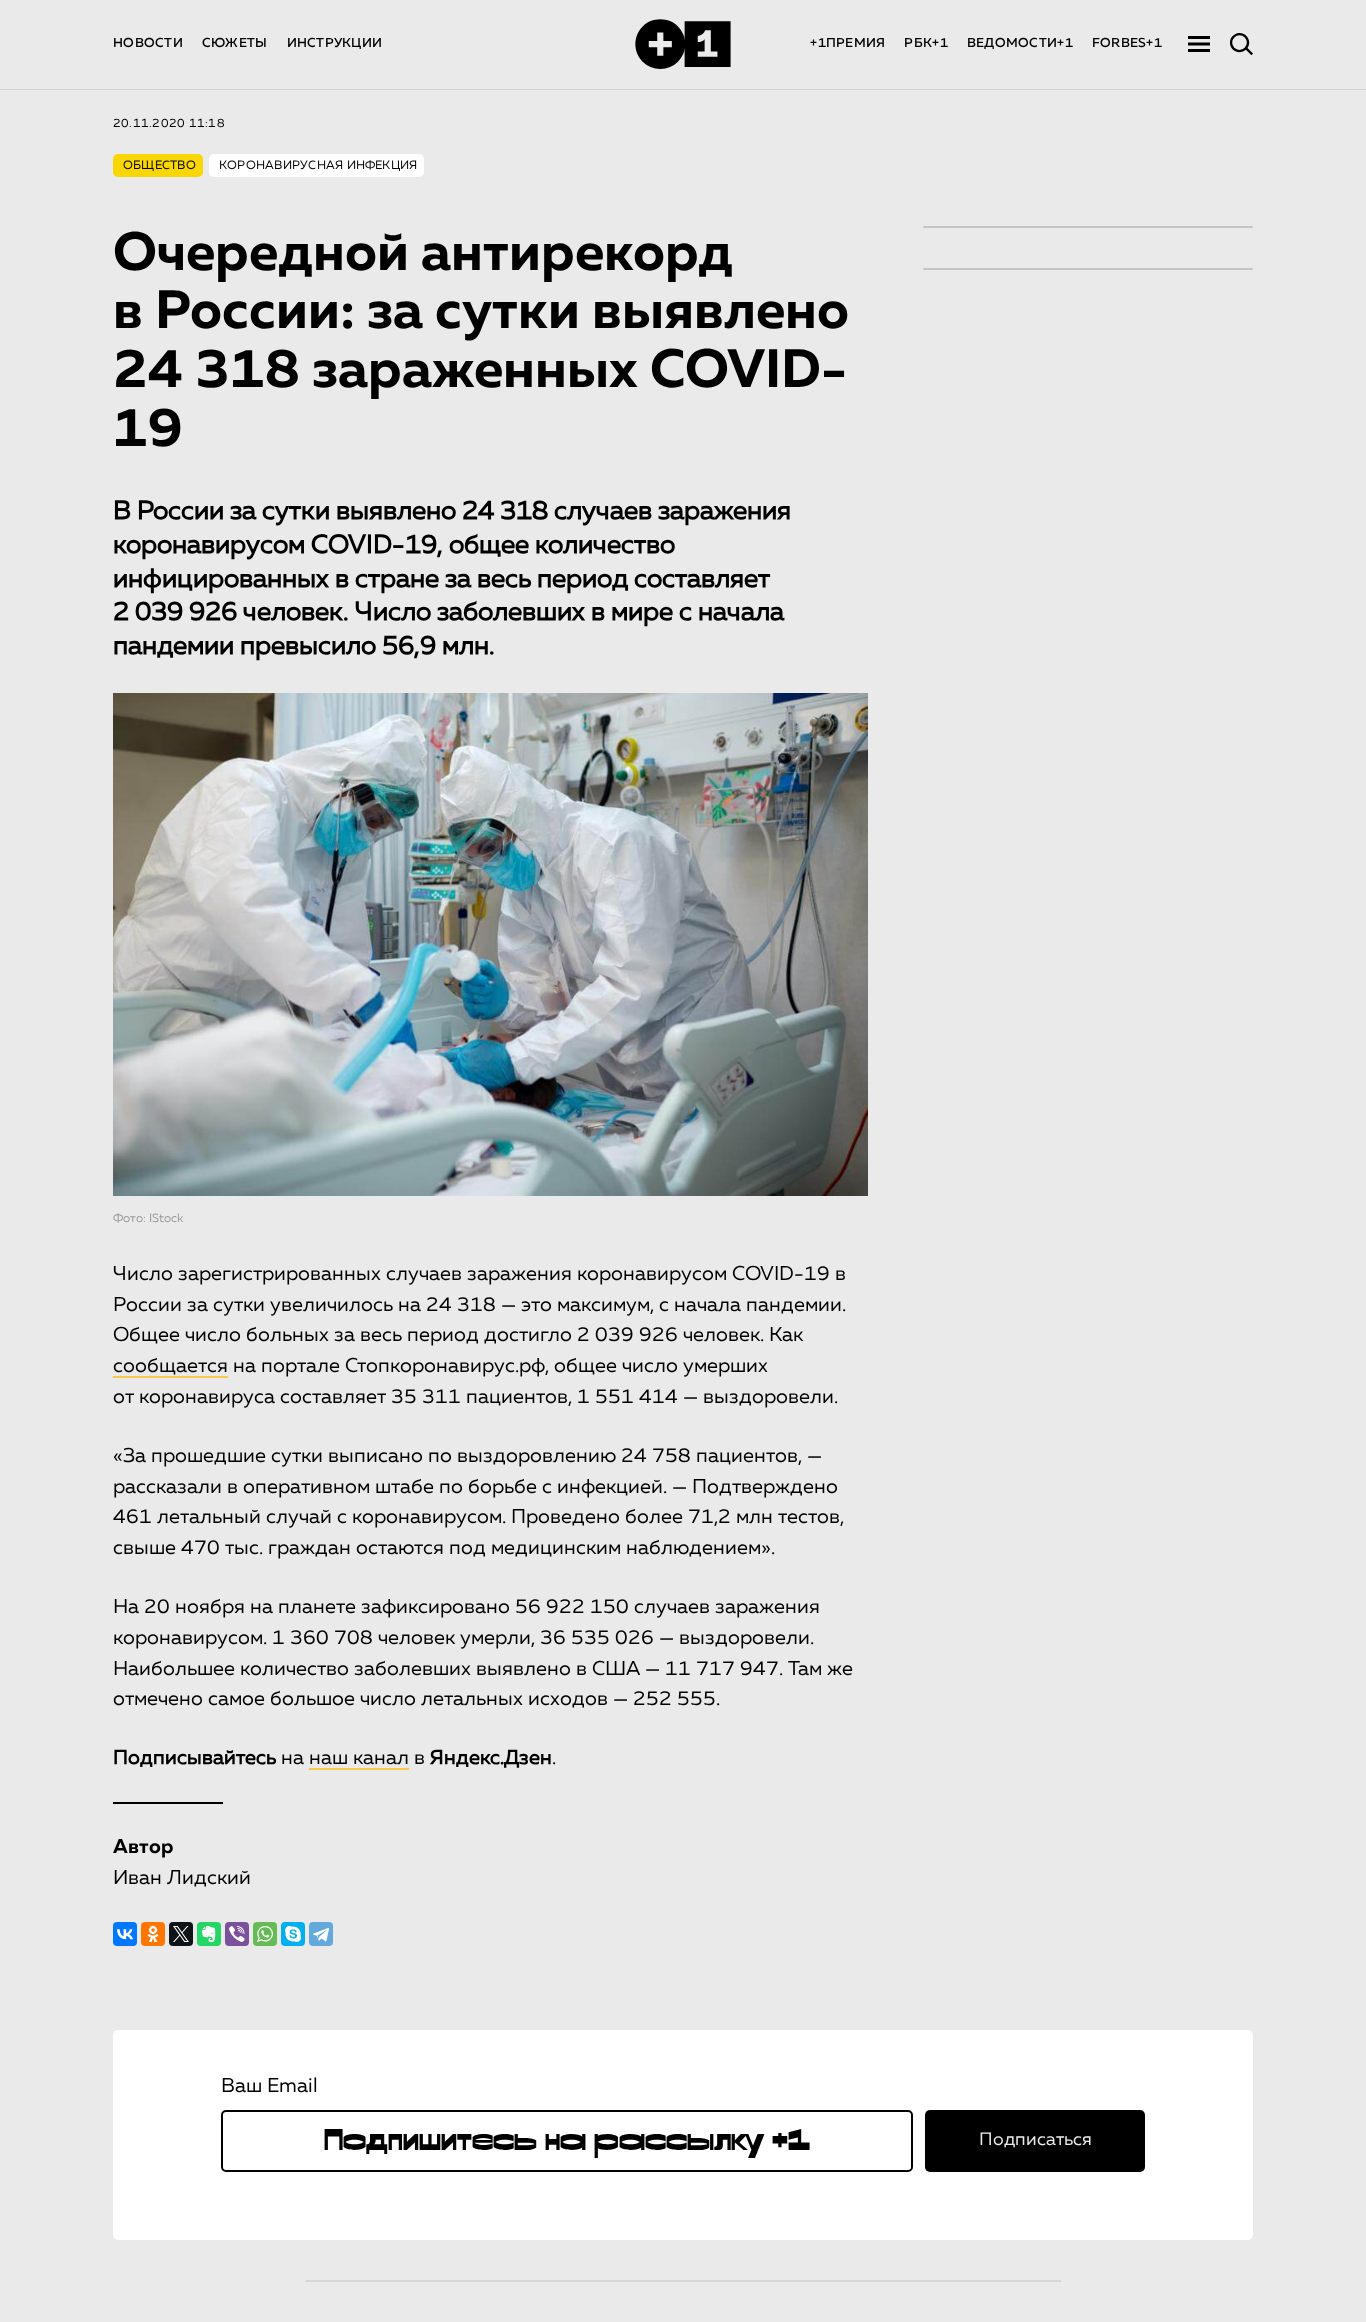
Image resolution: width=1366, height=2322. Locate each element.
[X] (181, 1934)
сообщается (170, 1366)
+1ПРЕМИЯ (847, 43)
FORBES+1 (1127, 43)
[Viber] (237, 1934)
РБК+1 (925, 43)
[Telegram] (321, 1934)
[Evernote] (209, 1934)
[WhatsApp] (265, 1934)
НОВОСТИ (148, 43)
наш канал (359, 1758)
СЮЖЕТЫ (235, 43)
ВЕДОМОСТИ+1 (1020, 43)
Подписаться (1035, 2140)
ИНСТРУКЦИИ (335, 43)
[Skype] (293, 1934)
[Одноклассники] (153, 1934)
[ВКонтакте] (125, 1934)
